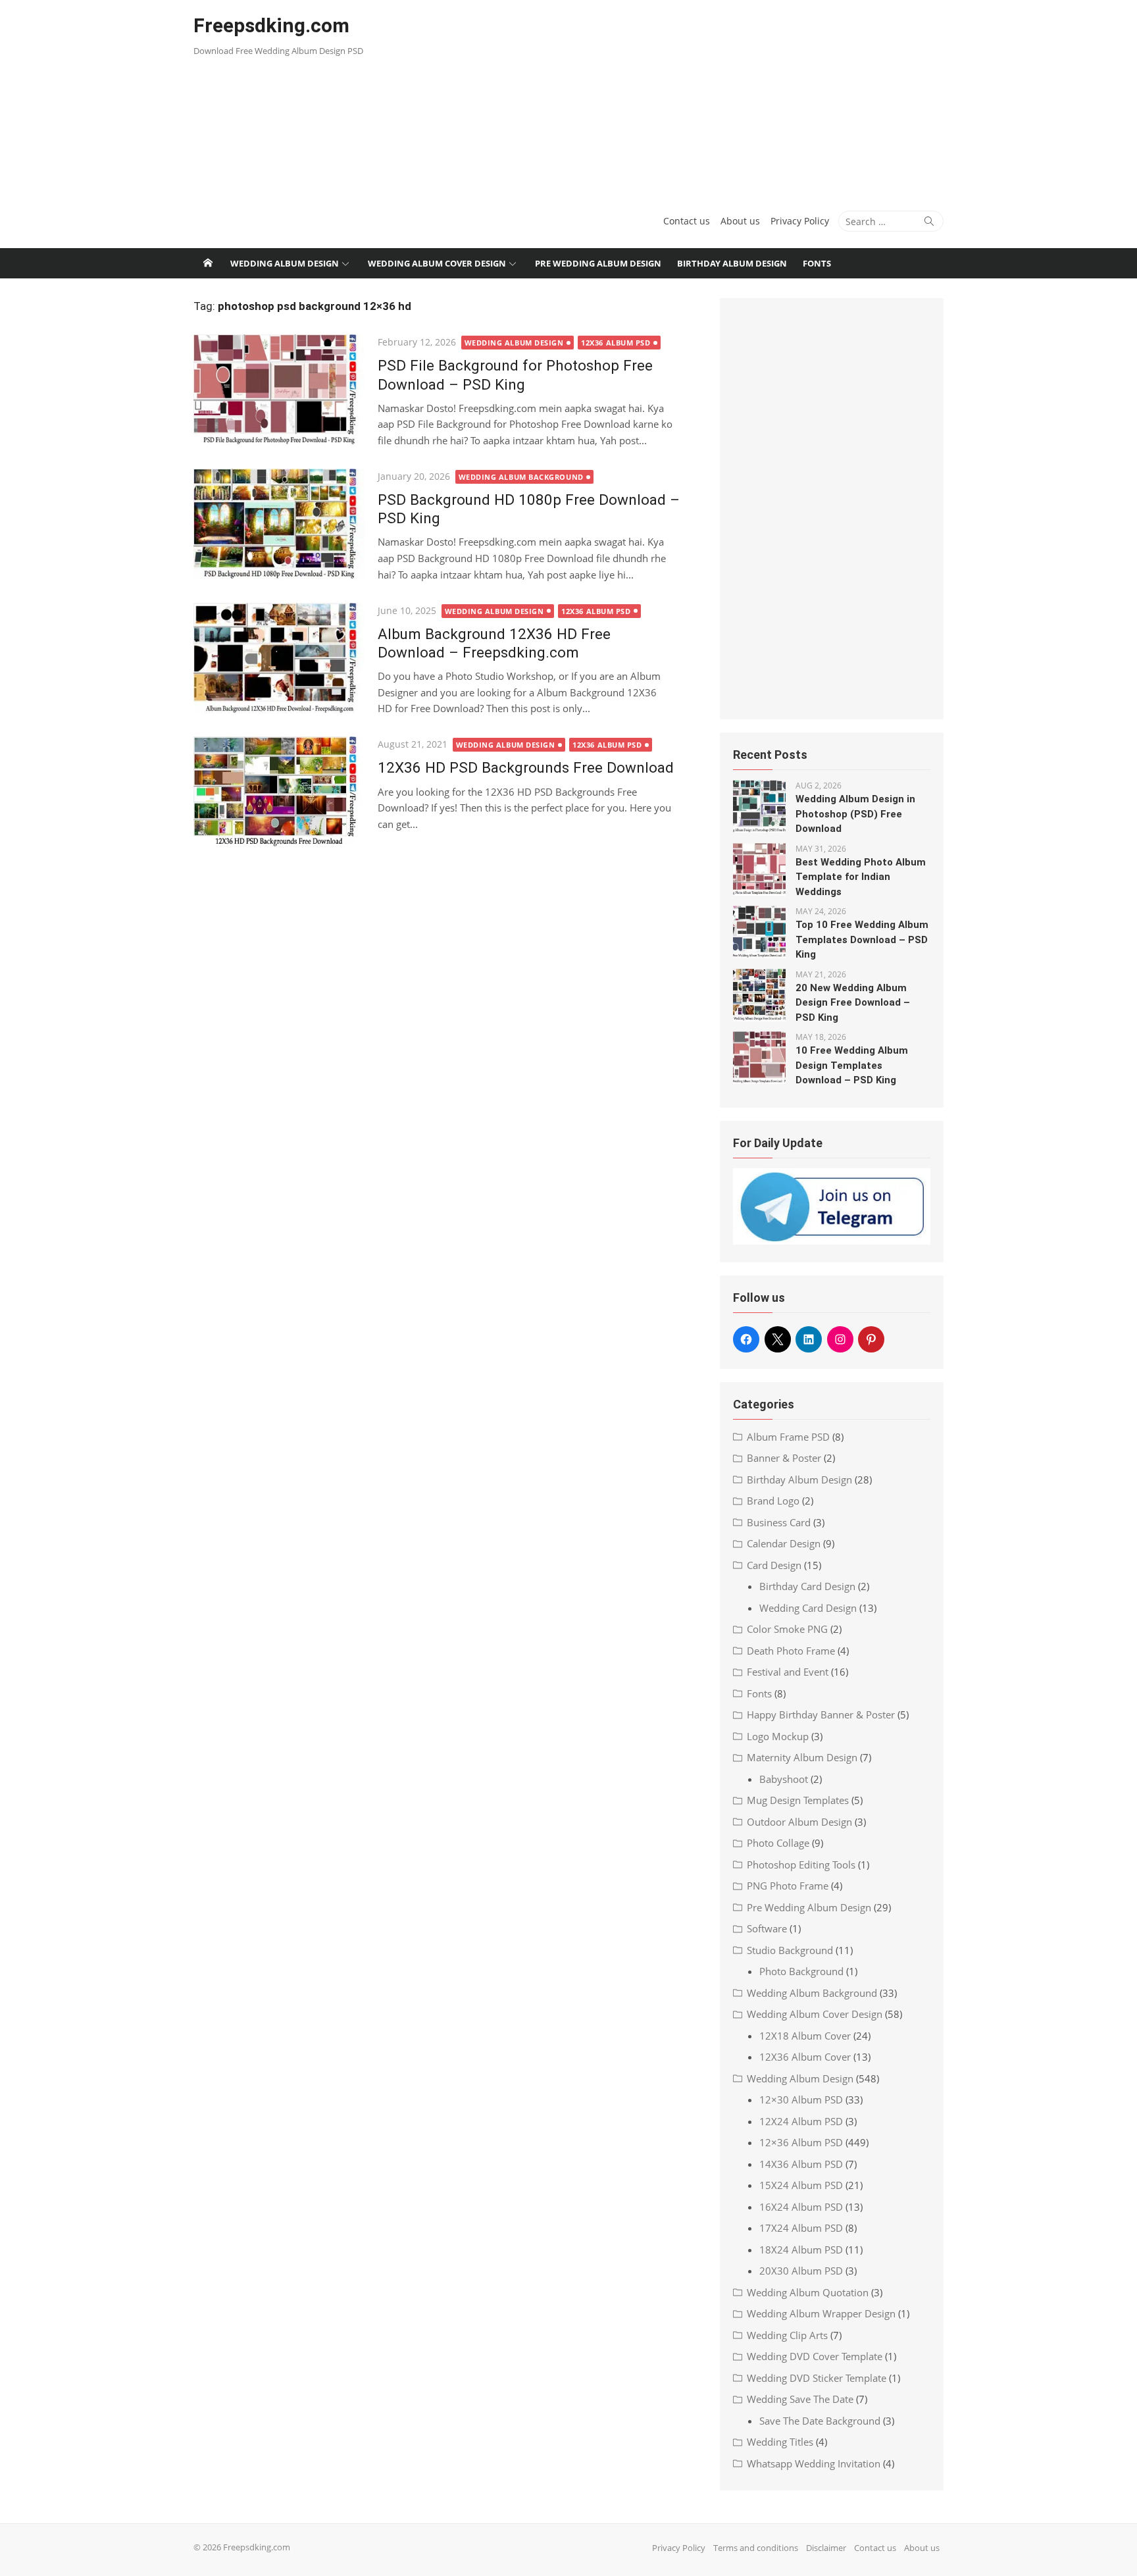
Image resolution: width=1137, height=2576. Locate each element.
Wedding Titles (780, 2442)
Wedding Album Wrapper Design (821, 2313)
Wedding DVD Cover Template (815, 2356)
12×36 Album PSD (801, 2142)
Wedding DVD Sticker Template (817, 2378)
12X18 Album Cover (805, 2036)
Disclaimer (826, 2548)
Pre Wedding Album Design (598, 263)
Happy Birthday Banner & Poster (821, 1714)
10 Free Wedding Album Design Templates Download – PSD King (852, 1065)
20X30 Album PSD (801, 2271)
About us (740, 221)
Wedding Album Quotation (808, 2292)
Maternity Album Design (802, 1757)
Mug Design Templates (798, 1800)
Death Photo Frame (791, 1651)
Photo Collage (778, 1843)
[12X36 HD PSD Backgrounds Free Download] (279, 792)
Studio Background (790, 1950)
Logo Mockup (778, 1736)
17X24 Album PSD (801, 2228)
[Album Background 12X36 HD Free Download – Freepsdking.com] (279, 658)
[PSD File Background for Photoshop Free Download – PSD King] (279, 390)
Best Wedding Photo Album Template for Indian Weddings (861, 877)
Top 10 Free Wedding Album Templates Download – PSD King (862, 940)
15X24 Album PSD (801, 2185)
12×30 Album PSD (801, 2099)
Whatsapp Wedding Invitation (814, 2463)
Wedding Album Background (521, 477)
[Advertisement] (696, 99)
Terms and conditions (756, 2548)
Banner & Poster (784, 1458)
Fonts (817, 263)
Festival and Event (788, 1672)
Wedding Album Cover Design (437, 263)
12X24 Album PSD (801, 2121)
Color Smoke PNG (787, 1629)
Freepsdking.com (271, 25)
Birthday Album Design (732, 263)
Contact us (687, 221)
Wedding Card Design (808, 1608)
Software (767, 1928)
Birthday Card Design (807, 1586)
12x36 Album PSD (616, 343)
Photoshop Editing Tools (801, 1865)
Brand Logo (773, 1501)
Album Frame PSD (788, 1437)
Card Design (774, 1565)
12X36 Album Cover (805, 2057)
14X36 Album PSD (801, 2164)
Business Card (779, 1522)
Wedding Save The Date (800, 2399)
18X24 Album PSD (801, 2250)
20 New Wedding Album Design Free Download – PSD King (853, 1003)
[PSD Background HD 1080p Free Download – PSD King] (279, 524)
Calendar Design (784, 1543)
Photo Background (801, 1971)
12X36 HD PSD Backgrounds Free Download (526, 767)
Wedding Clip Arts (787, 2335)
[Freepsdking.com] (208, 263)
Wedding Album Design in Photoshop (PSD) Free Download (855, 814)
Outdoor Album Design (799, 1822)
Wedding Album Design (285, 263)
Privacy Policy (800, 221)
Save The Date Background (820, 2421)
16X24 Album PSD (801, 2207)
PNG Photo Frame (788, 1886)
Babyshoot (784, 1779)
